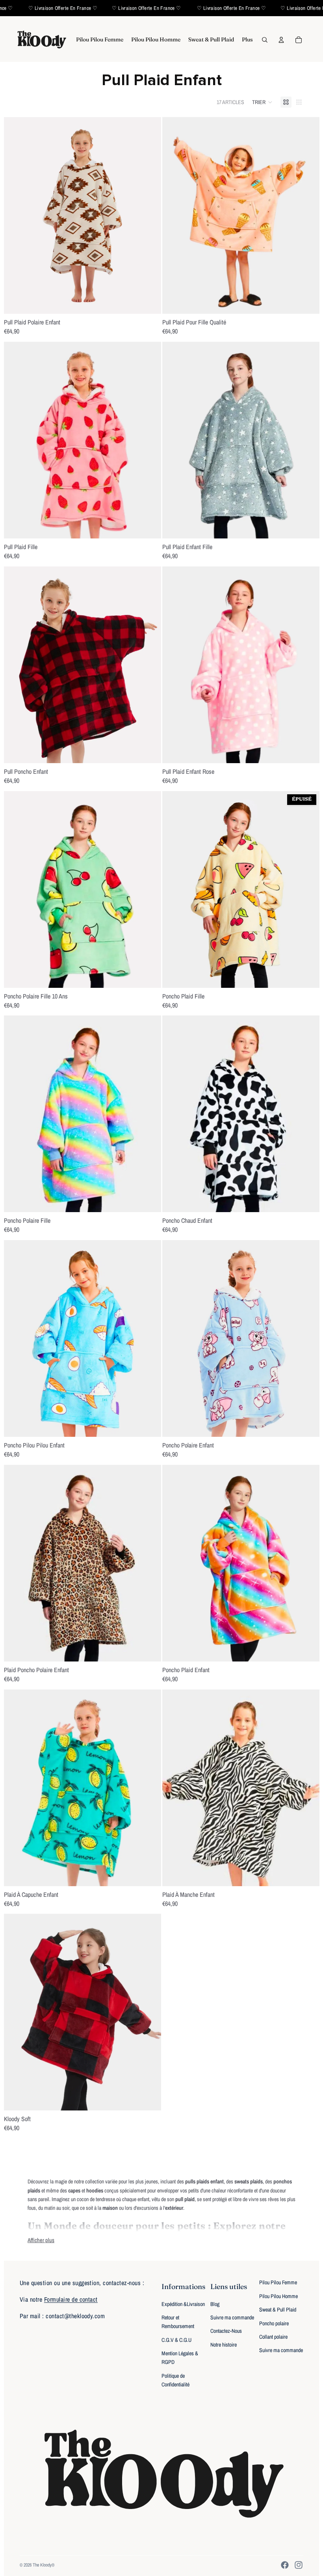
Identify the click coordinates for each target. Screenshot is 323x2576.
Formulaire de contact (71, 2299)
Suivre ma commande (232, 2317)
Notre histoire (224, 2345)
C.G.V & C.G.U (176, 2340)
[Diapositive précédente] (16, 216)
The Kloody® (44, 2565)
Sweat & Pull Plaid (278, 2310)
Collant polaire (273, 2337)
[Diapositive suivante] (149, 216)
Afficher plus (41, 2240)
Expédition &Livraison (183, 2304)
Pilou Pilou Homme (278, 2296)
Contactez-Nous (226, 2331)
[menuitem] (100, 40)
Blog (215, 2304)
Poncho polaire (274, 2323)
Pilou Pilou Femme (278, 2282)
